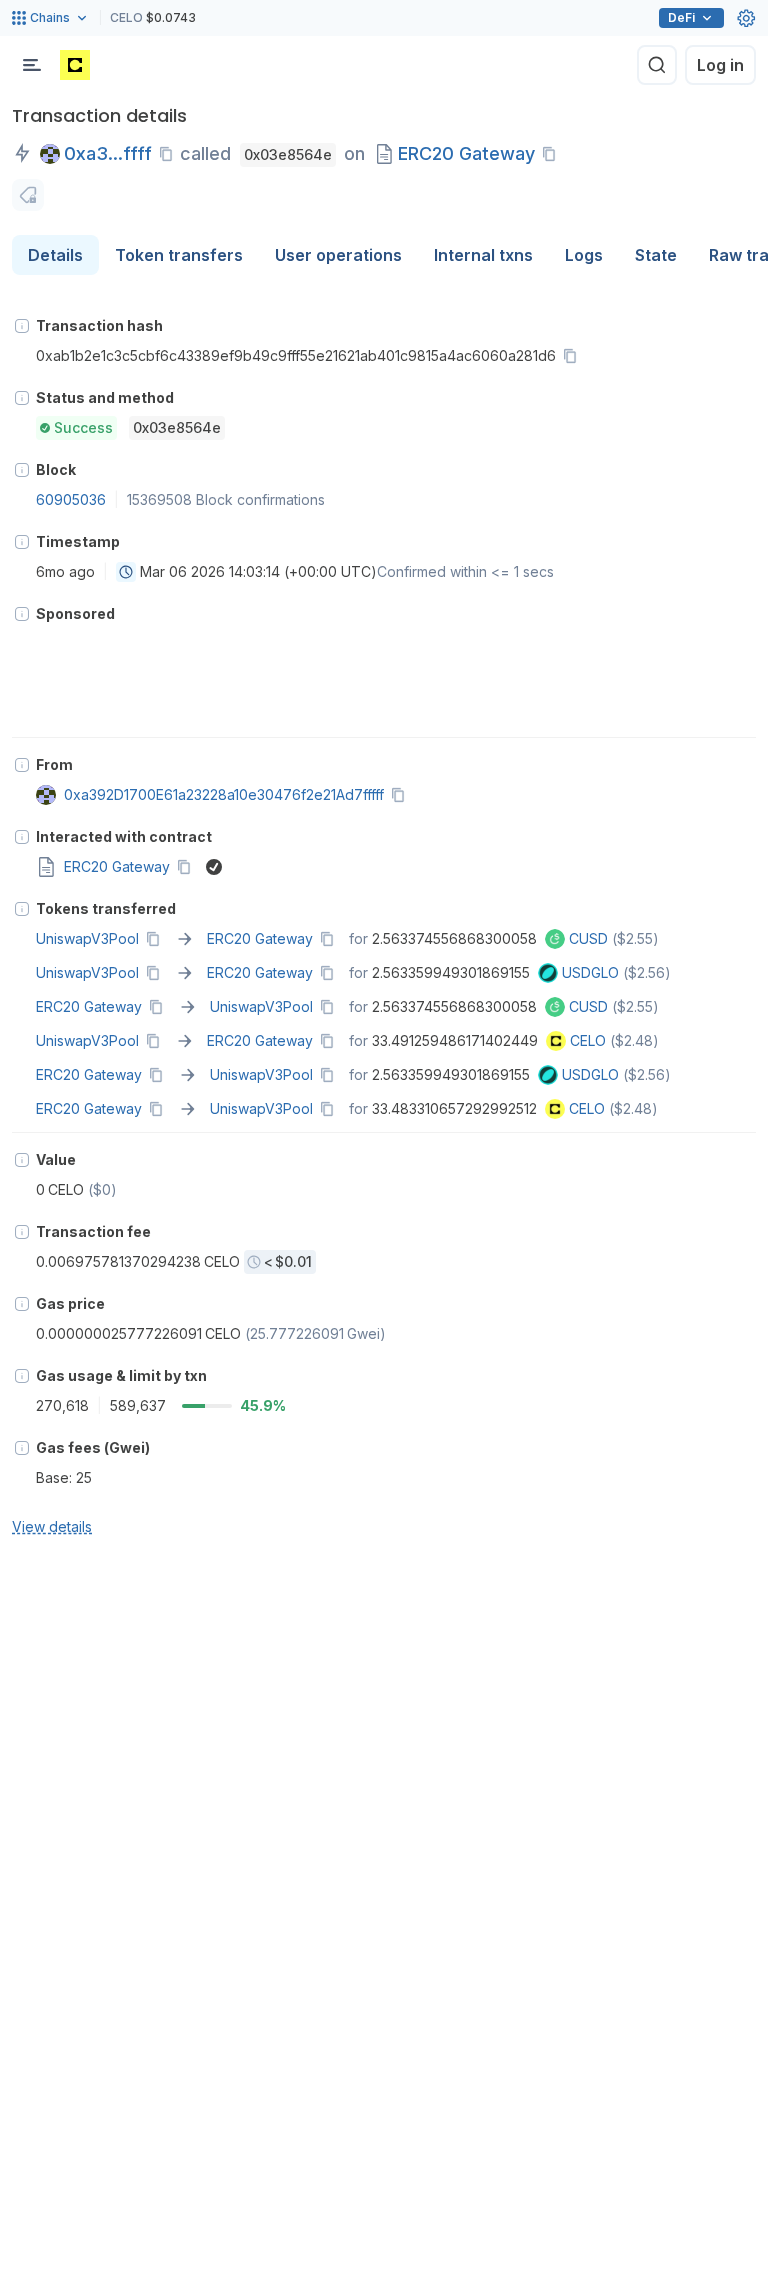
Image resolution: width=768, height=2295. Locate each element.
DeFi (681, 17)
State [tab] (656, 255)
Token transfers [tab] (179, 255)
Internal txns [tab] (483, 255)
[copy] (170, 154)
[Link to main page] (75, 65)
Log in (720, 65)
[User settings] (746, 18)
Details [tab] (55, 255)
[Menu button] (32, 65)
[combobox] (126, 572)
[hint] (22, 326)
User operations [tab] (338, 255)
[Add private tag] (28, 195)
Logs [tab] (584, 255)
